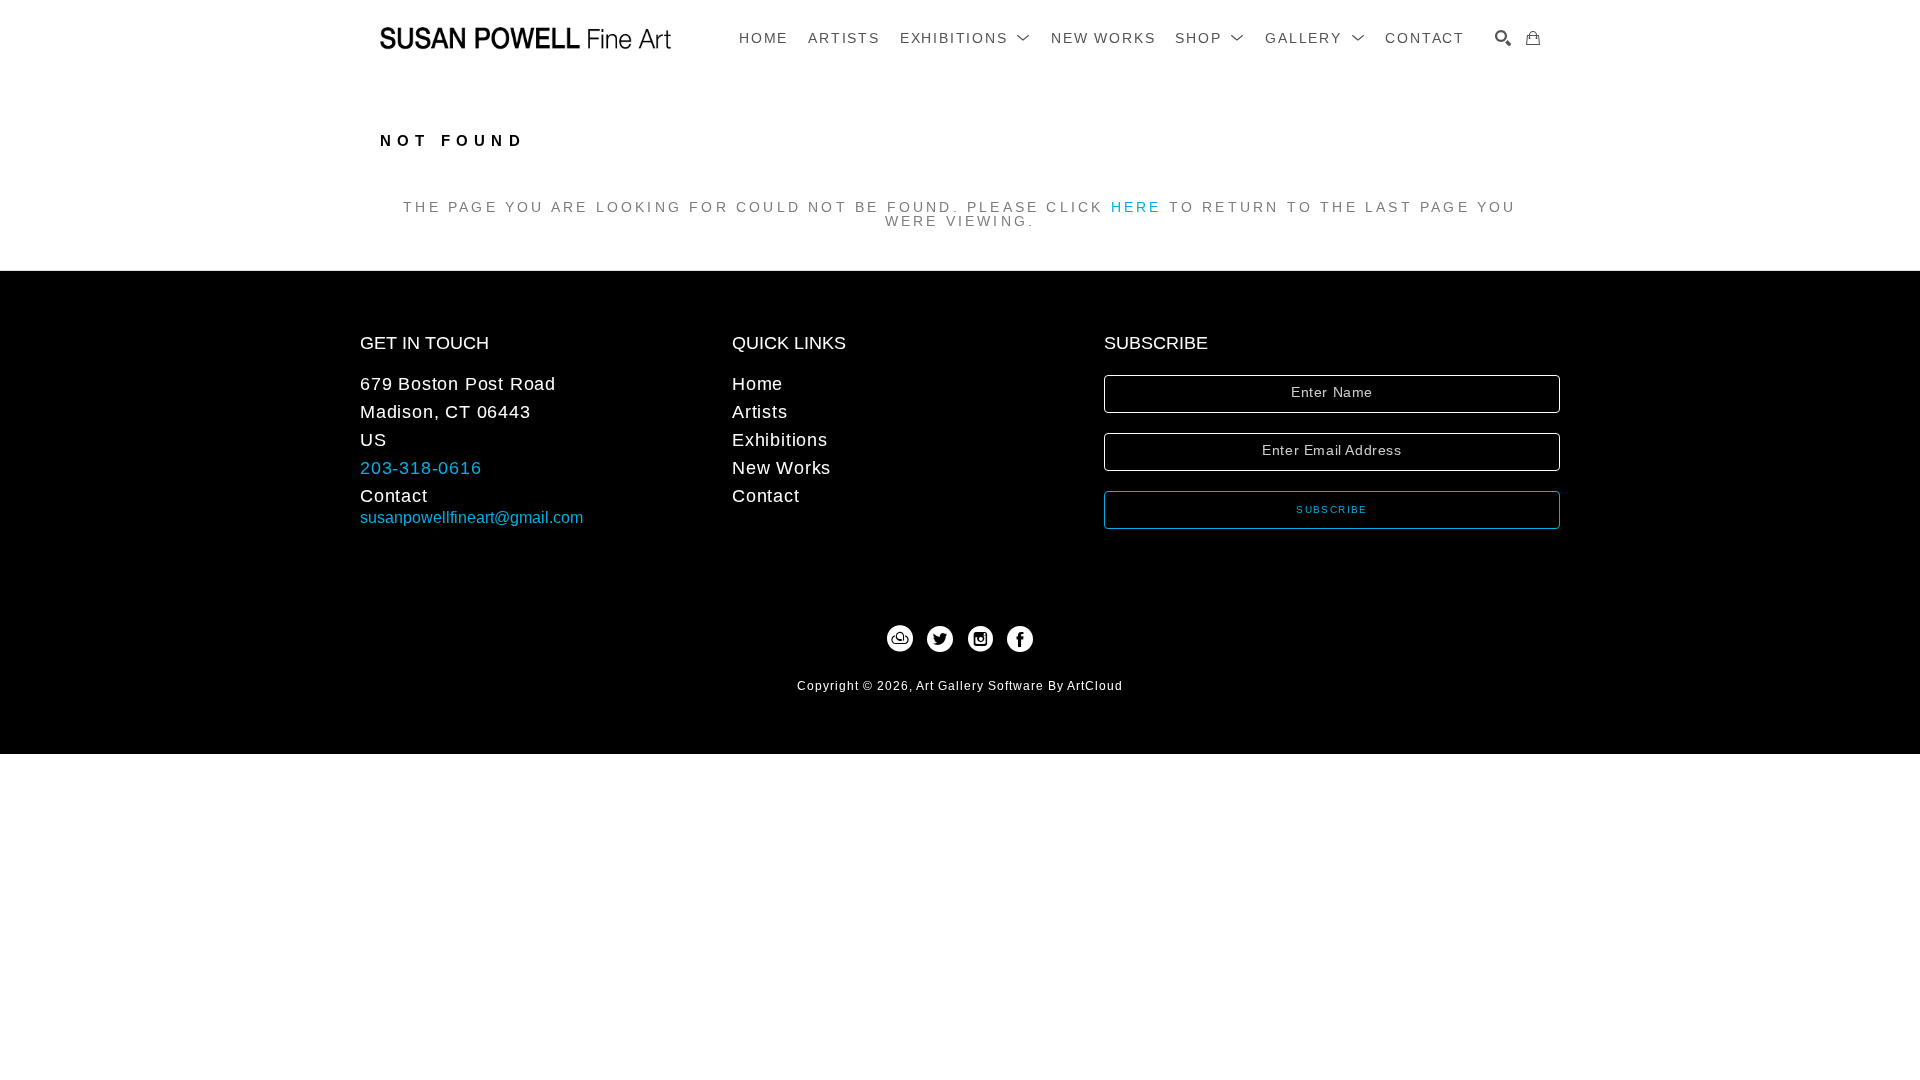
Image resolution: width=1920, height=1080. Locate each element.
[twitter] (940, 639)
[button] (965, 38)
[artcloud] (900, 639)
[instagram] (980, 639)
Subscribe (1332, 509)
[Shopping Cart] (1533, 38)
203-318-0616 (421, 468)
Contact (394, 496)
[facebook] (1020, 639)
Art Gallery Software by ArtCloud (1019, 686)
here (1136, 207)
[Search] (1503, 38)
